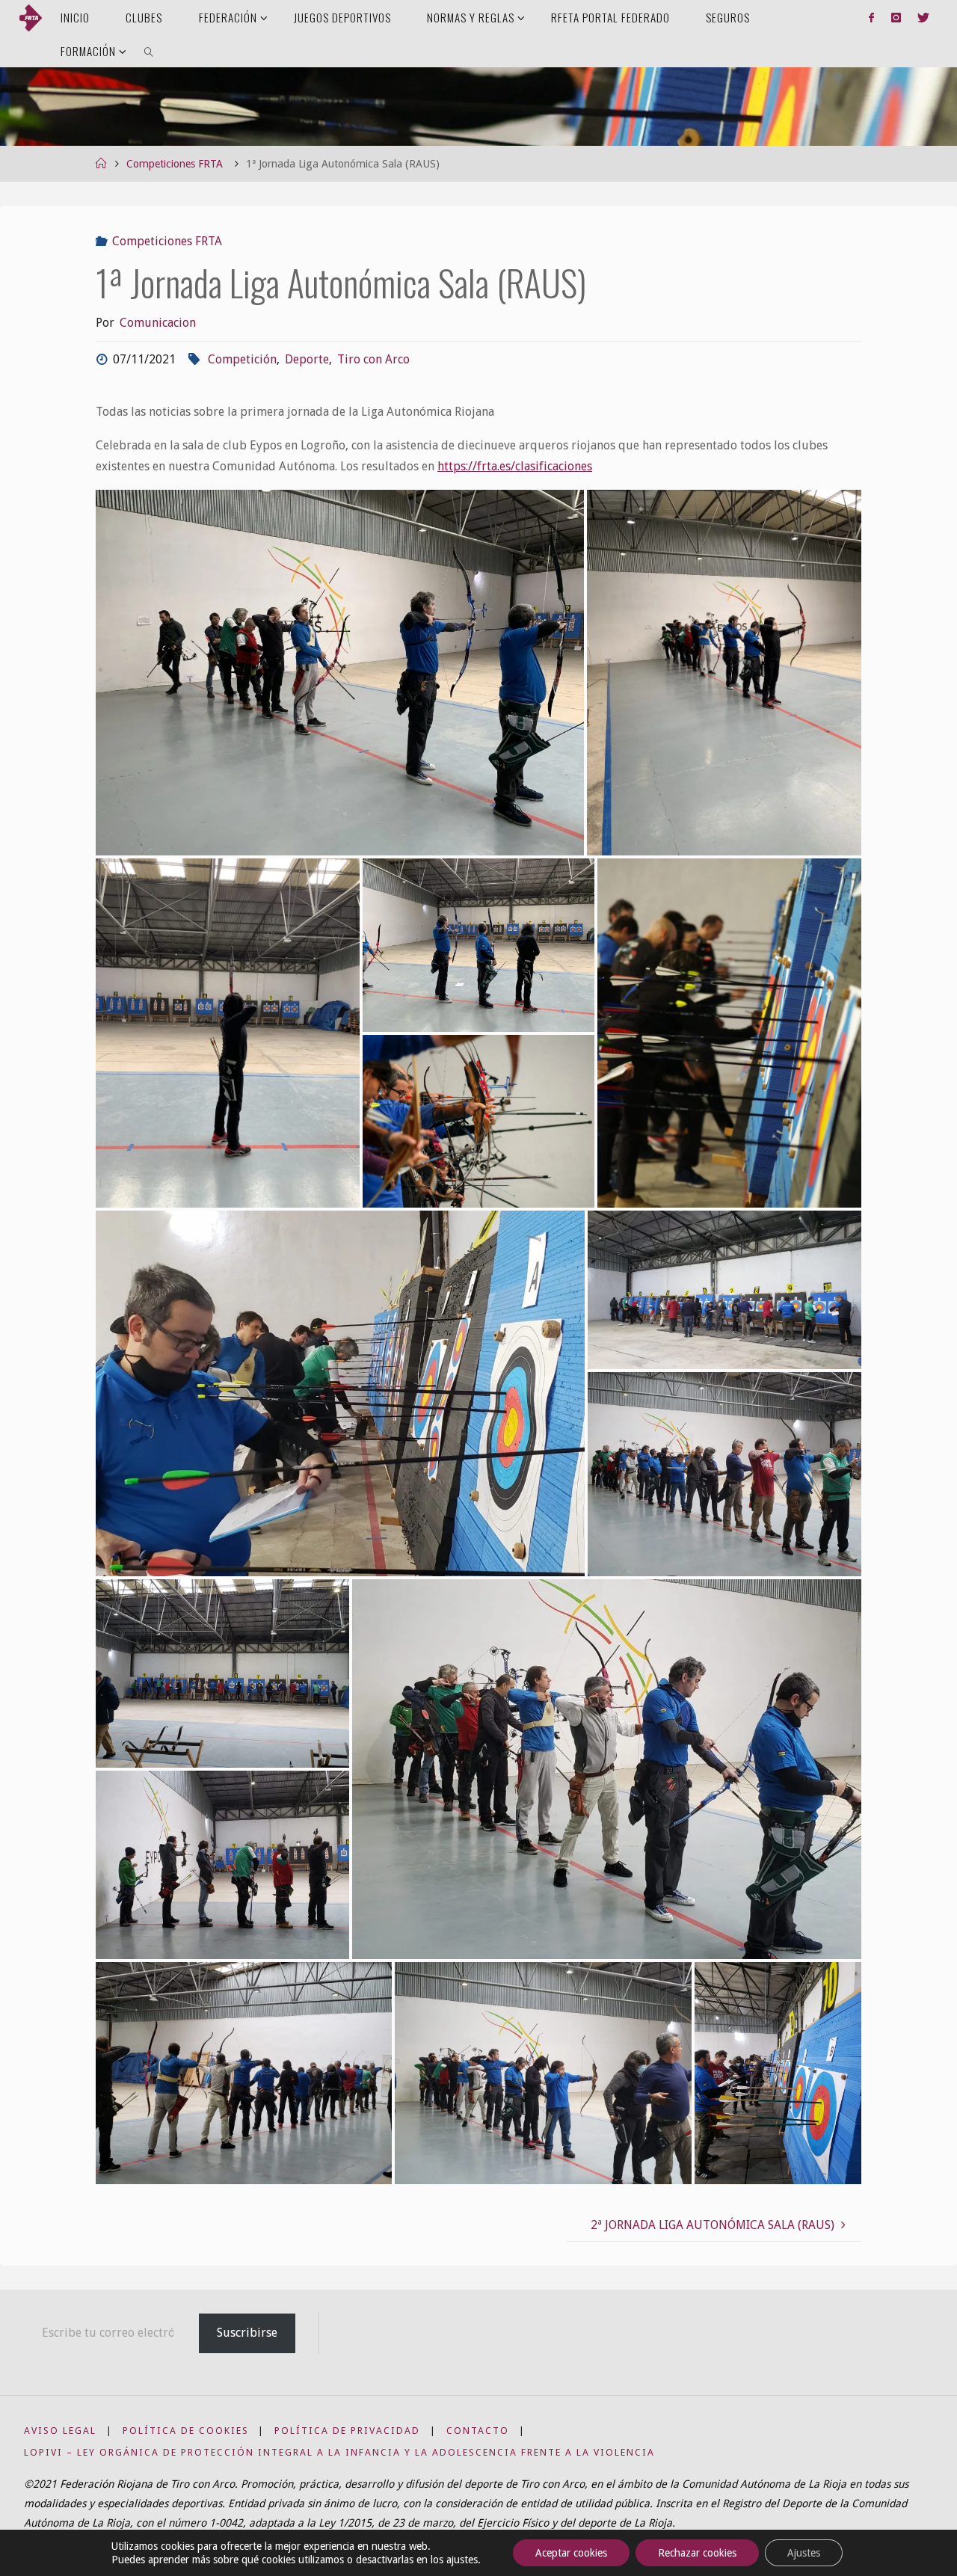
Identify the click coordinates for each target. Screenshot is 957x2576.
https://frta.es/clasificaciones (515, 466)
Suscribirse (247, 2333)
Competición (242, 359)
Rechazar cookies (697, 2553)
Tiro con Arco (373, 359)
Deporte (307, 359)
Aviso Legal (60, 2431)
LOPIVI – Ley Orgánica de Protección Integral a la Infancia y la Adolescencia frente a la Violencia (339, 2452)
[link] (149, 50)
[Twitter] (923, 17)
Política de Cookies (186, 2431)
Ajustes (804, 2553)
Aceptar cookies (571, 2553)
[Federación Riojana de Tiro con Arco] (31, 17)
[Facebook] (871, 17)
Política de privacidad (347, 2431)
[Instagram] (896, 17)
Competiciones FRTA (175, 164)
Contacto (478, 2431)
